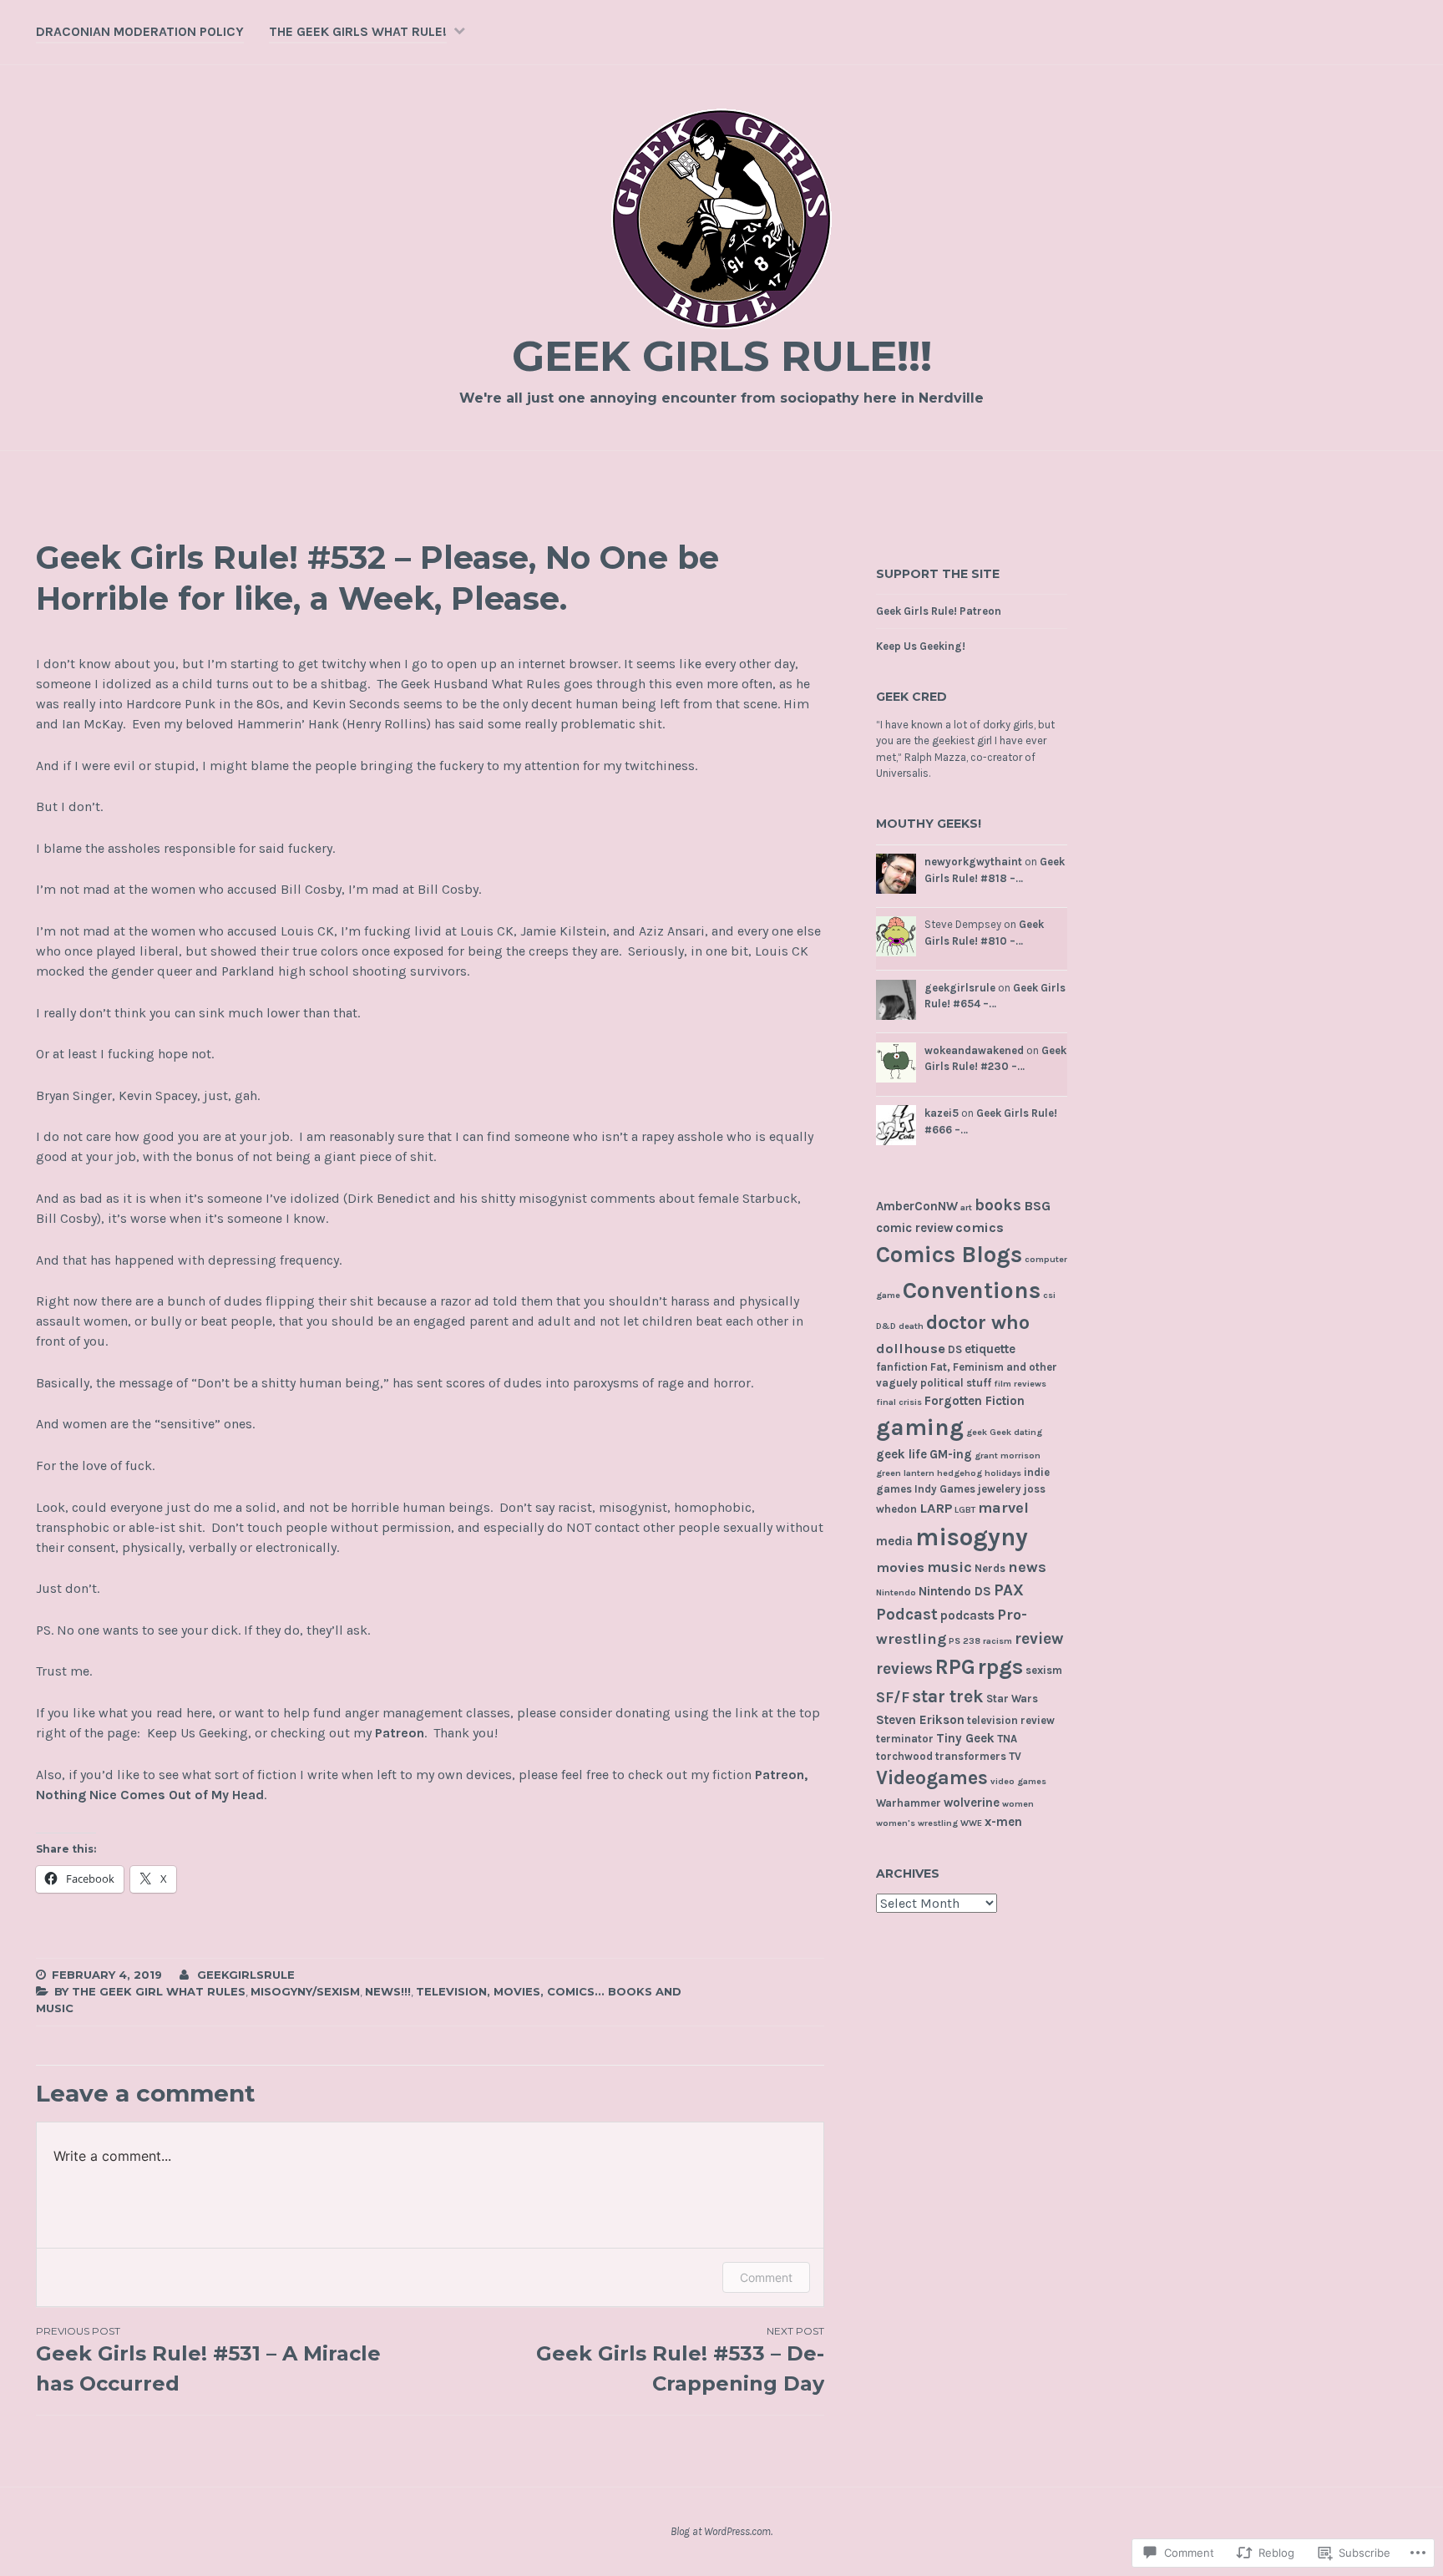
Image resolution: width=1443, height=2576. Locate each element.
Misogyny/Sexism (305, 1991)
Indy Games (945, 1489)
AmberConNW (917, 1206)
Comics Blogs (949, 1255)
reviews (904, 1668)
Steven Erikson (920, 1720)
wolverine (972, 1803)
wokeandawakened (974, 1050)
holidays (1003, 1473)
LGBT (965, 1510)
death (911, 1326)
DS (955, 1349)
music (949, 1567)
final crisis (899, 1402)
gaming (920, 1427)
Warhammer (909, 1803)
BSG (1037, 1206)
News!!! (388, 1991)
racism (997, 1641)
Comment (766, 2277)
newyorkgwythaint (973, 862)
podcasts (967, 1615)
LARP (936, 1508)
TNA (1007, 1739)
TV (1015, 1756)
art (966, 1207)
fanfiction (902, 1367)
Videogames (932, 1778)
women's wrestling (917, 1823)
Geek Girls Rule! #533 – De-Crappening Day (680, 2360)
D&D (886, 1326)
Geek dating (1016, 1432)
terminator (905, 1739)
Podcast (907, 1614)
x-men (1003, 1822)
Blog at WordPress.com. (721, 2531)
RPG (955, 1667)
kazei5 (942, 1113)
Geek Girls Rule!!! (722, 356)
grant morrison (1008, 1455)
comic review (914, 1228)
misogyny (972, 1537)
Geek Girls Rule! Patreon (939, 611)
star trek (948, 1696)
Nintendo (896, 1592)
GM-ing (951, 1454)
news (1027, 1567)
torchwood (904, 1756)
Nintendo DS (955, 1591)
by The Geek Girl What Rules (150, 1991)
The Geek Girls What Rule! (358, 31)
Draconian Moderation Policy (140, 31)
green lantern (905, 1473)
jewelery (1000, 1489)
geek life (901, 1454)
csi (1049, 1295)
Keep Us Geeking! (921, 646)
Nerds (990, 1568)
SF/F (893, 1697)
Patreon (400, 1733)
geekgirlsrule (246, 1975)
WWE (971, 1823)
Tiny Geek (965, 1738)
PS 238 (965, 1641)
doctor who (978, 1322)
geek (977, 1432)
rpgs (1000, 1667)
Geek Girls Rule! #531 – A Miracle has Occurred (208, 2360)
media (894, 1541)
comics (980, 1227)
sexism (1044, 1670)
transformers (971, 1756)
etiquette (990, 1349)
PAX (1009, 1590)
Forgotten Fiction (975, 1401)
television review (1011, 1720)
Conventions (972, 1290)
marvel (1003, 1508)
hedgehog (959, 1473)
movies (900, 1567)
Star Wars (1012, 1699)
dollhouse (911, 1349)
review (1039, 1638)
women (1018, 1804)
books (998, 1205)
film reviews (1020, 1384)
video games (1018, 1781)
